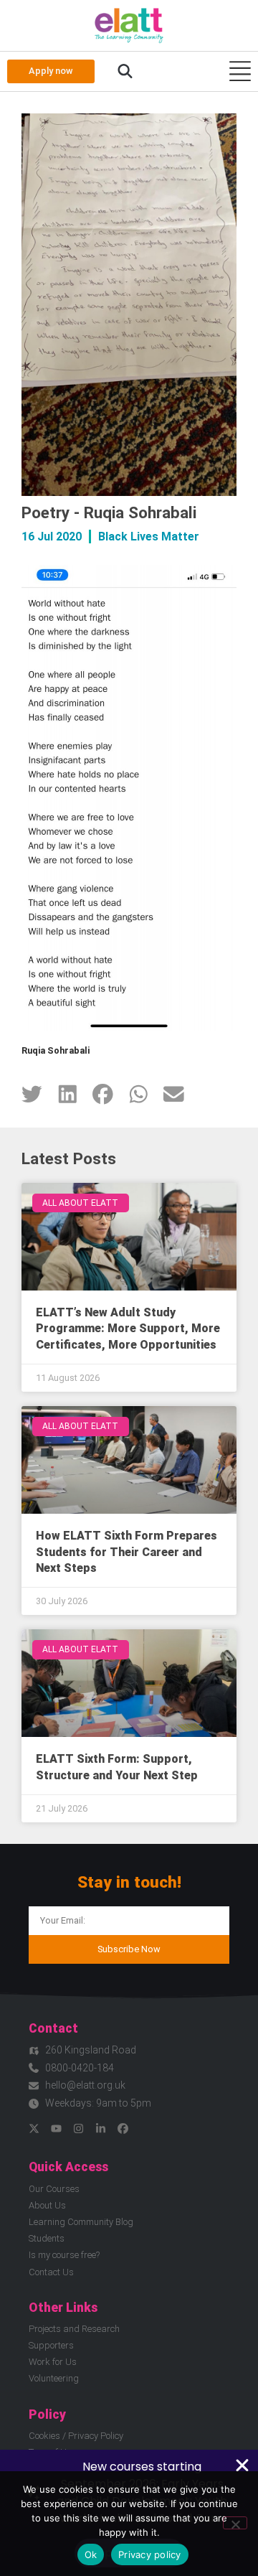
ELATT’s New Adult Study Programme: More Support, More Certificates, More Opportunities (128, 1329)
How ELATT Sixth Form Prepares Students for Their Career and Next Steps (126, 1552)
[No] (235, 2523)
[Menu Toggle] (240, 71)
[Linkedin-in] (101, 2128)
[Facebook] (123, 2128)
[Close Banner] (242, 2465)
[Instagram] (78, 2128)
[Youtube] (56, 2128)
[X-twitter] (34, 2128)
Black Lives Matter (149, 537)
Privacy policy (150, 2554)
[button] (125, 72)
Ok (91, 2554)
